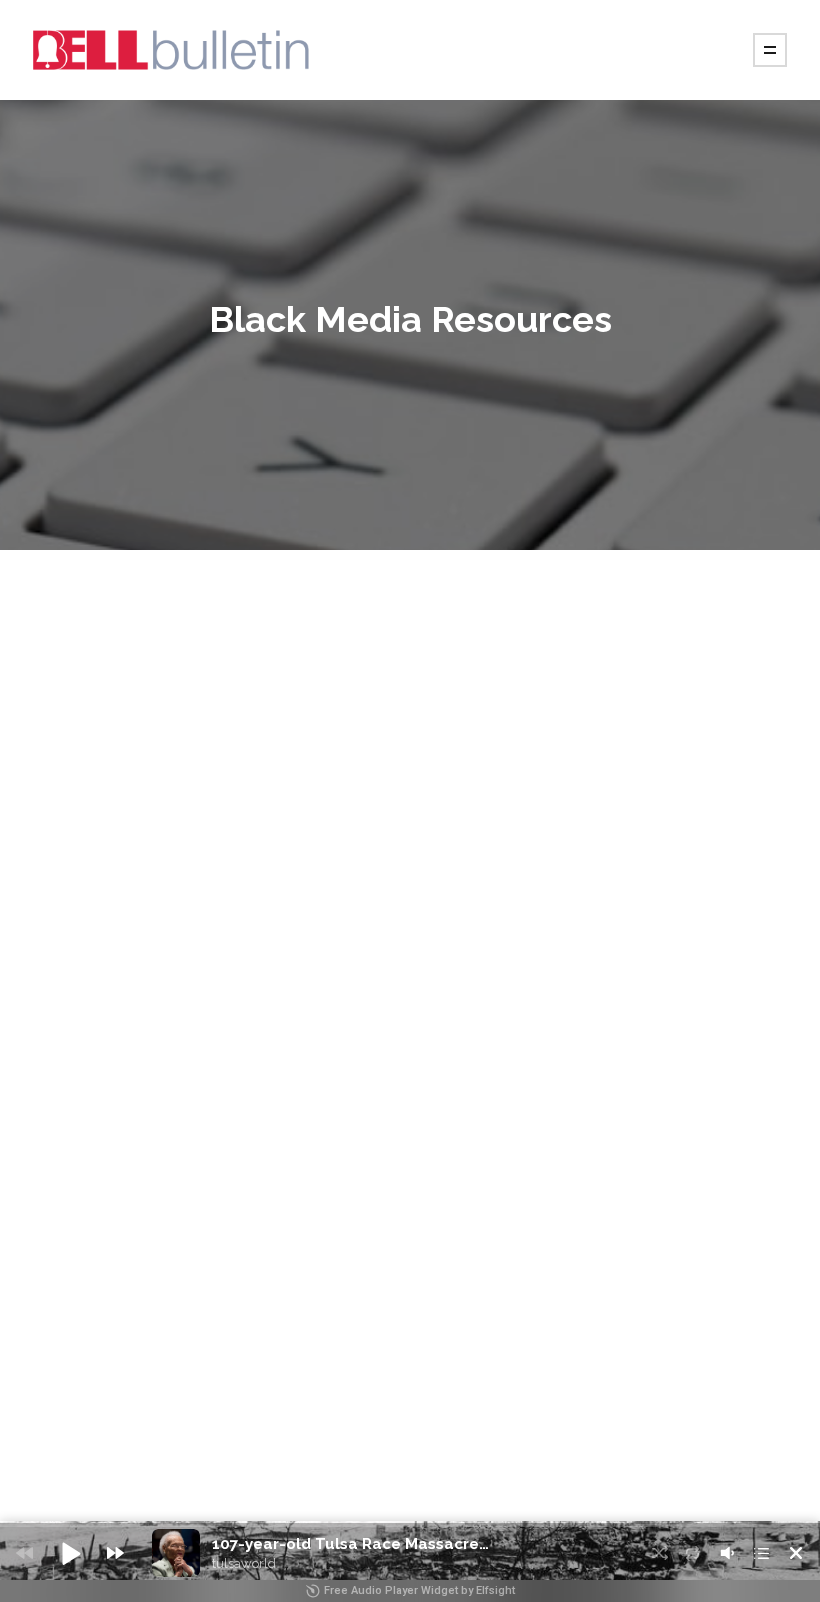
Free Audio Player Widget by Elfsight (419, 1590)
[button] (70, 1553)
